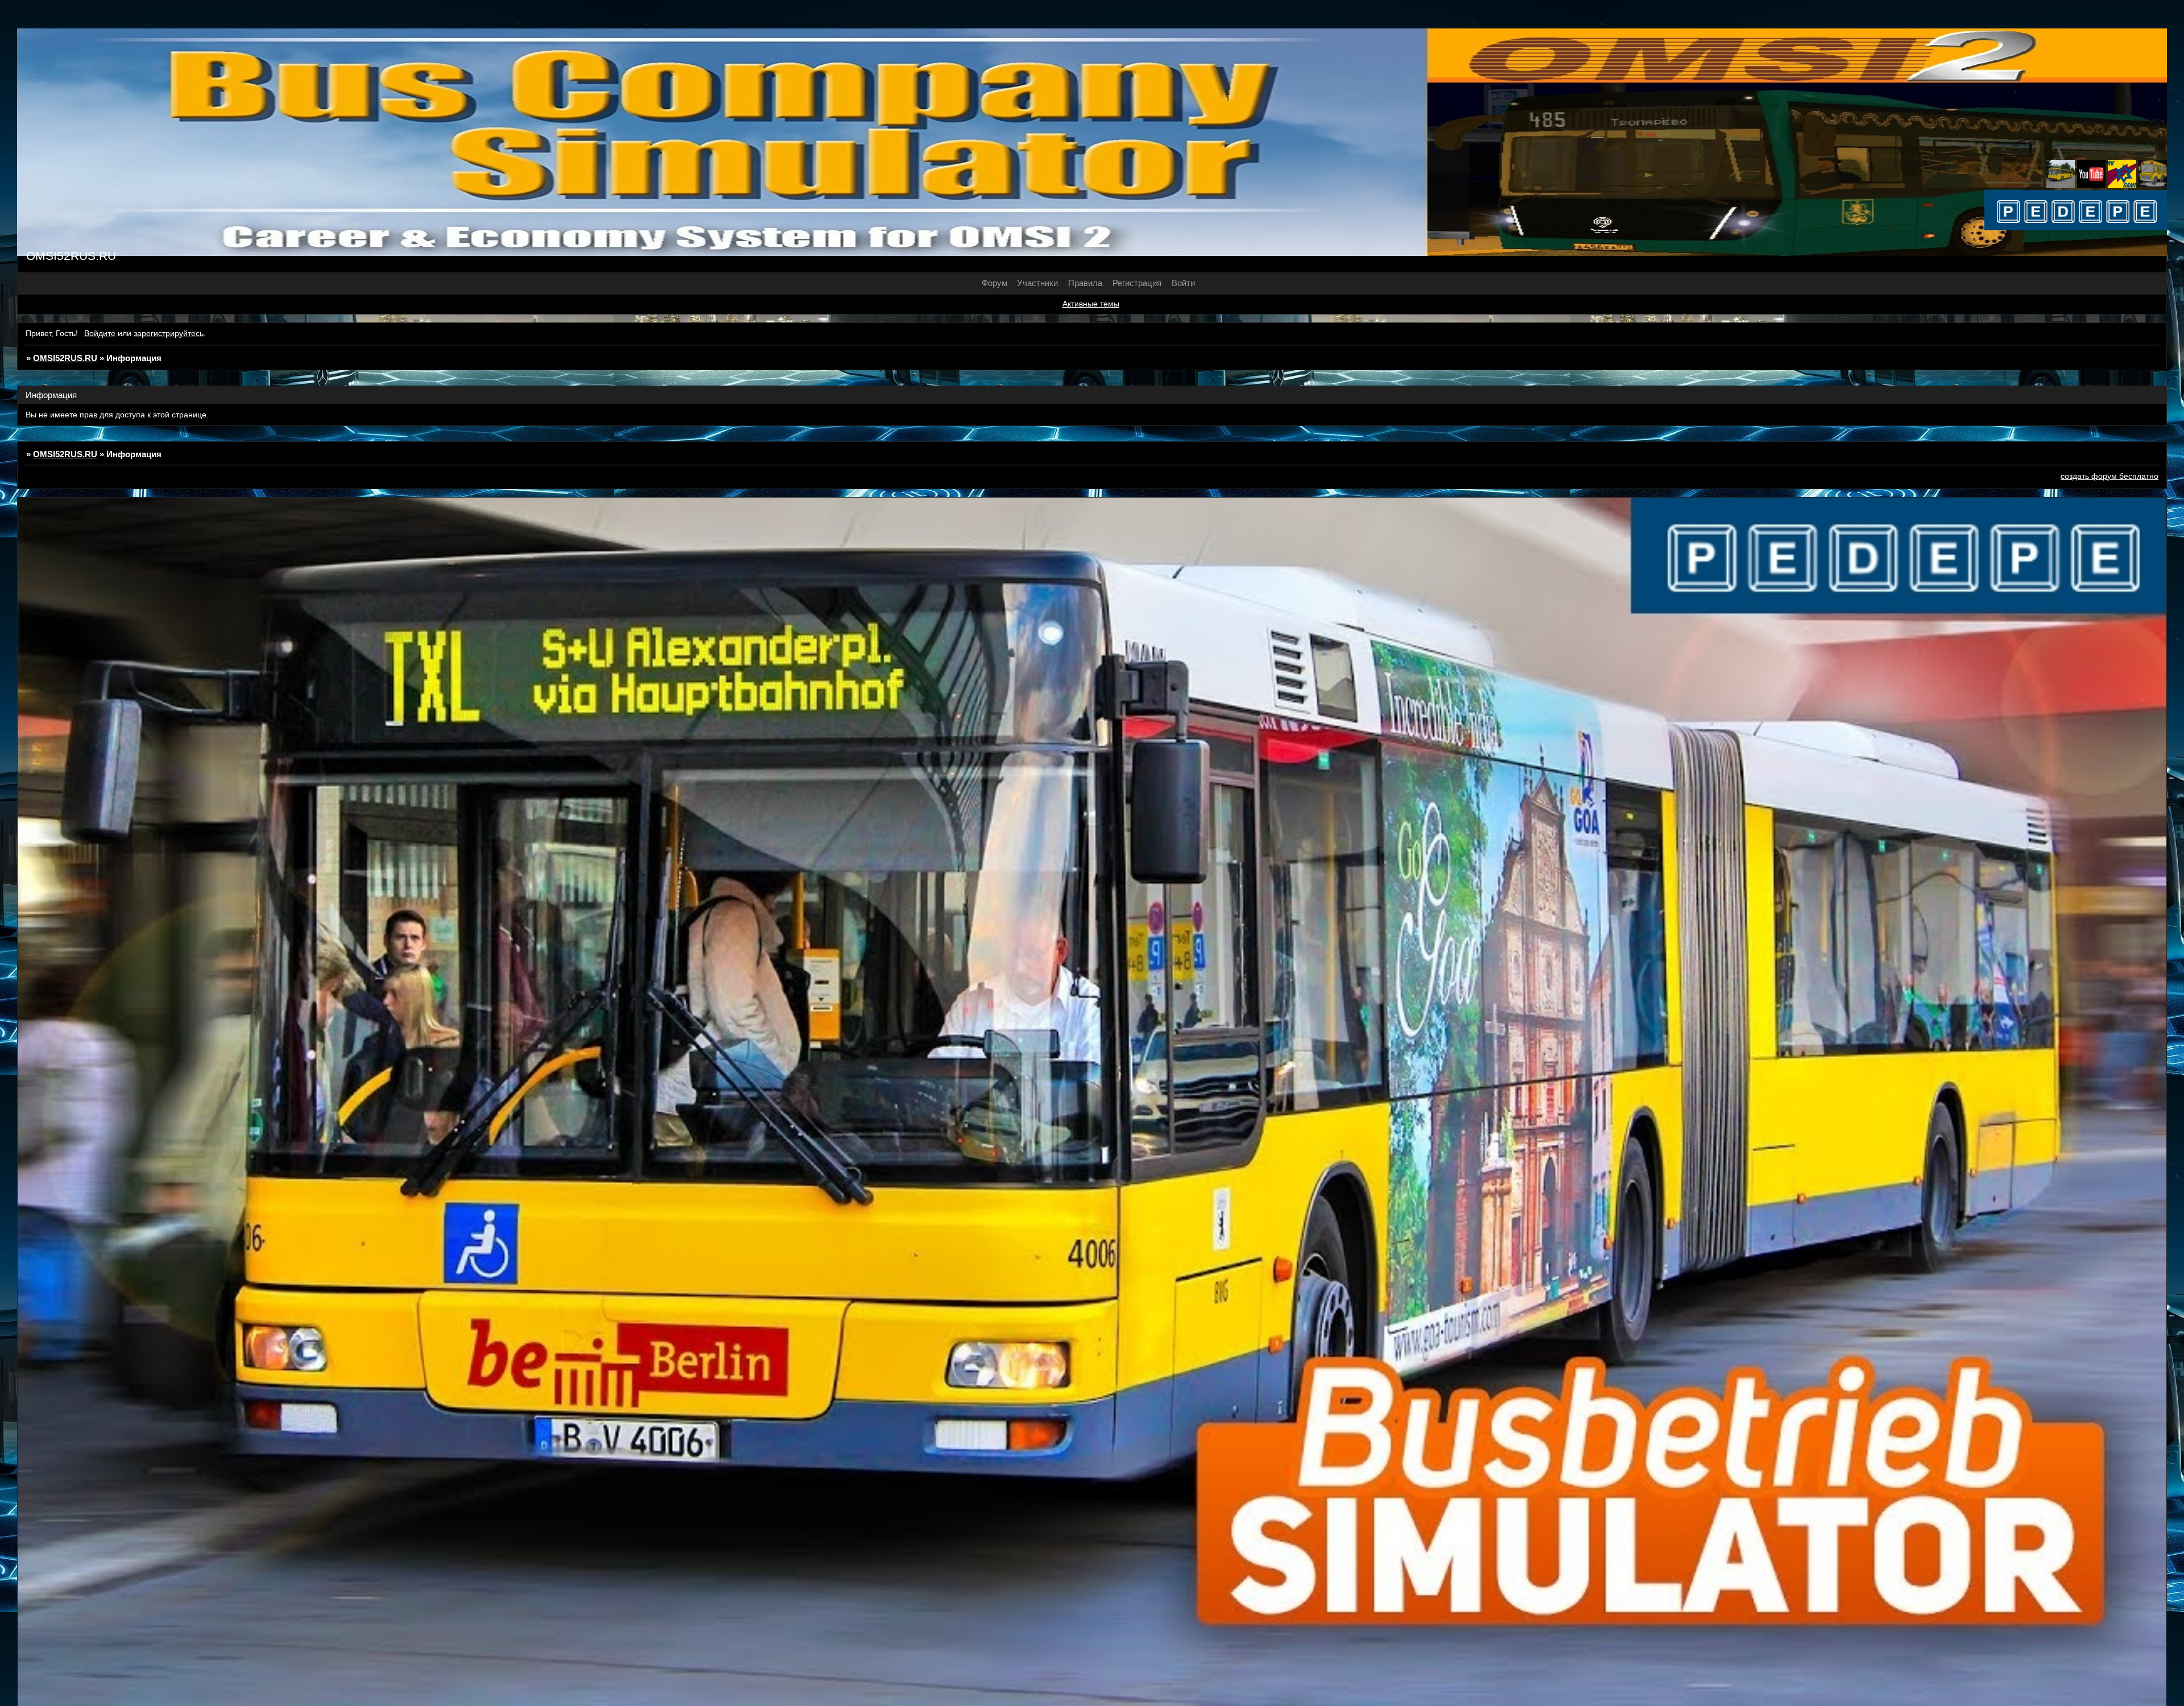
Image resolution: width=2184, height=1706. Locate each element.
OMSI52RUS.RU (65, 358)
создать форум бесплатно (2109, 476)
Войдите (100, 334)
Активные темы (1091, 304)
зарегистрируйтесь (169, 334)
